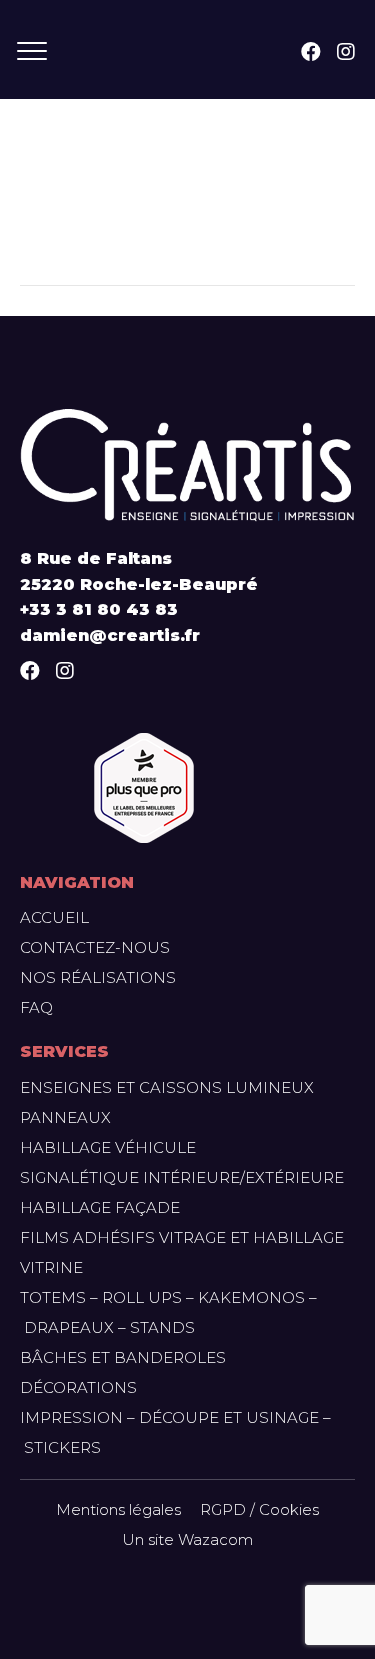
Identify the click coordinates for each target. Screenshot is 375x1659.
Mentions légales (118, 1509)
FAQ (36, 1007)
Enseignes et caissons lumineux (167, 1087)
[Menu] (32, 52)
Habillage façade (100, 1207)
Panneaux (65, 1117)
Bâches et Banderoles (123, 1357)
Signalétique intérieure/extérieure (182, 1177)
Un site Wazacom (187, 1539)
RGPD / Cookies (259, 1509)
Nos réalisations (98, 977)
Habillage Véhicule (108, 1147)
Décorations (78, 1387)
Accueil (54, 917)
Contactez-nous (95, 947)
